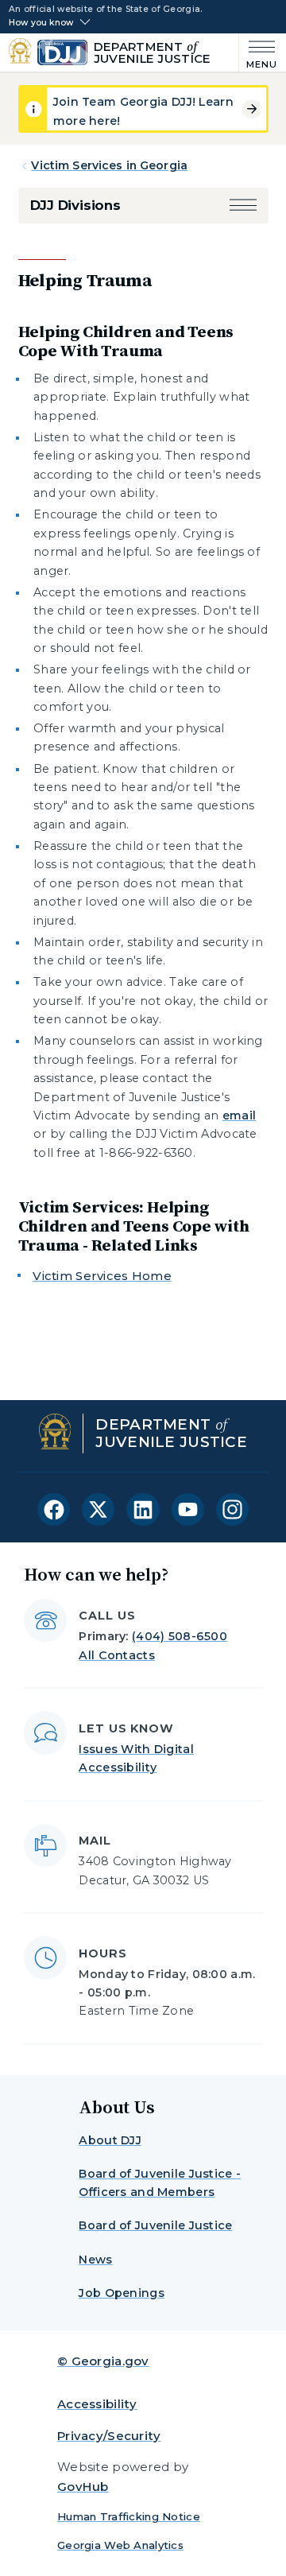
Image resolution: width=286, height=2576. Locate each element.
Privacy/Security (109, 2436)
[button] (243, 206)
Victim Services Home (102, 1276)
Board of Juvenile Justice (155, 2225)
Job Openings (121, 2293)
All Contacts (116, 1655)
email (239, 1115)
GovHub (83, 2487)
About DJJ (110, 2140)
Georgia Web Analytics (120, 2545)
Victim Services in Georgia (109, 165)
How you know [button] (41, 23)
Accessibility (97, 2404)
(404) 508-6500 (180, 1636)
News (95, 2260)
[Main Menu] (259, 53)
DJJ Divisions (75, 205)
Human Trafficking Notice (129, 2516)
